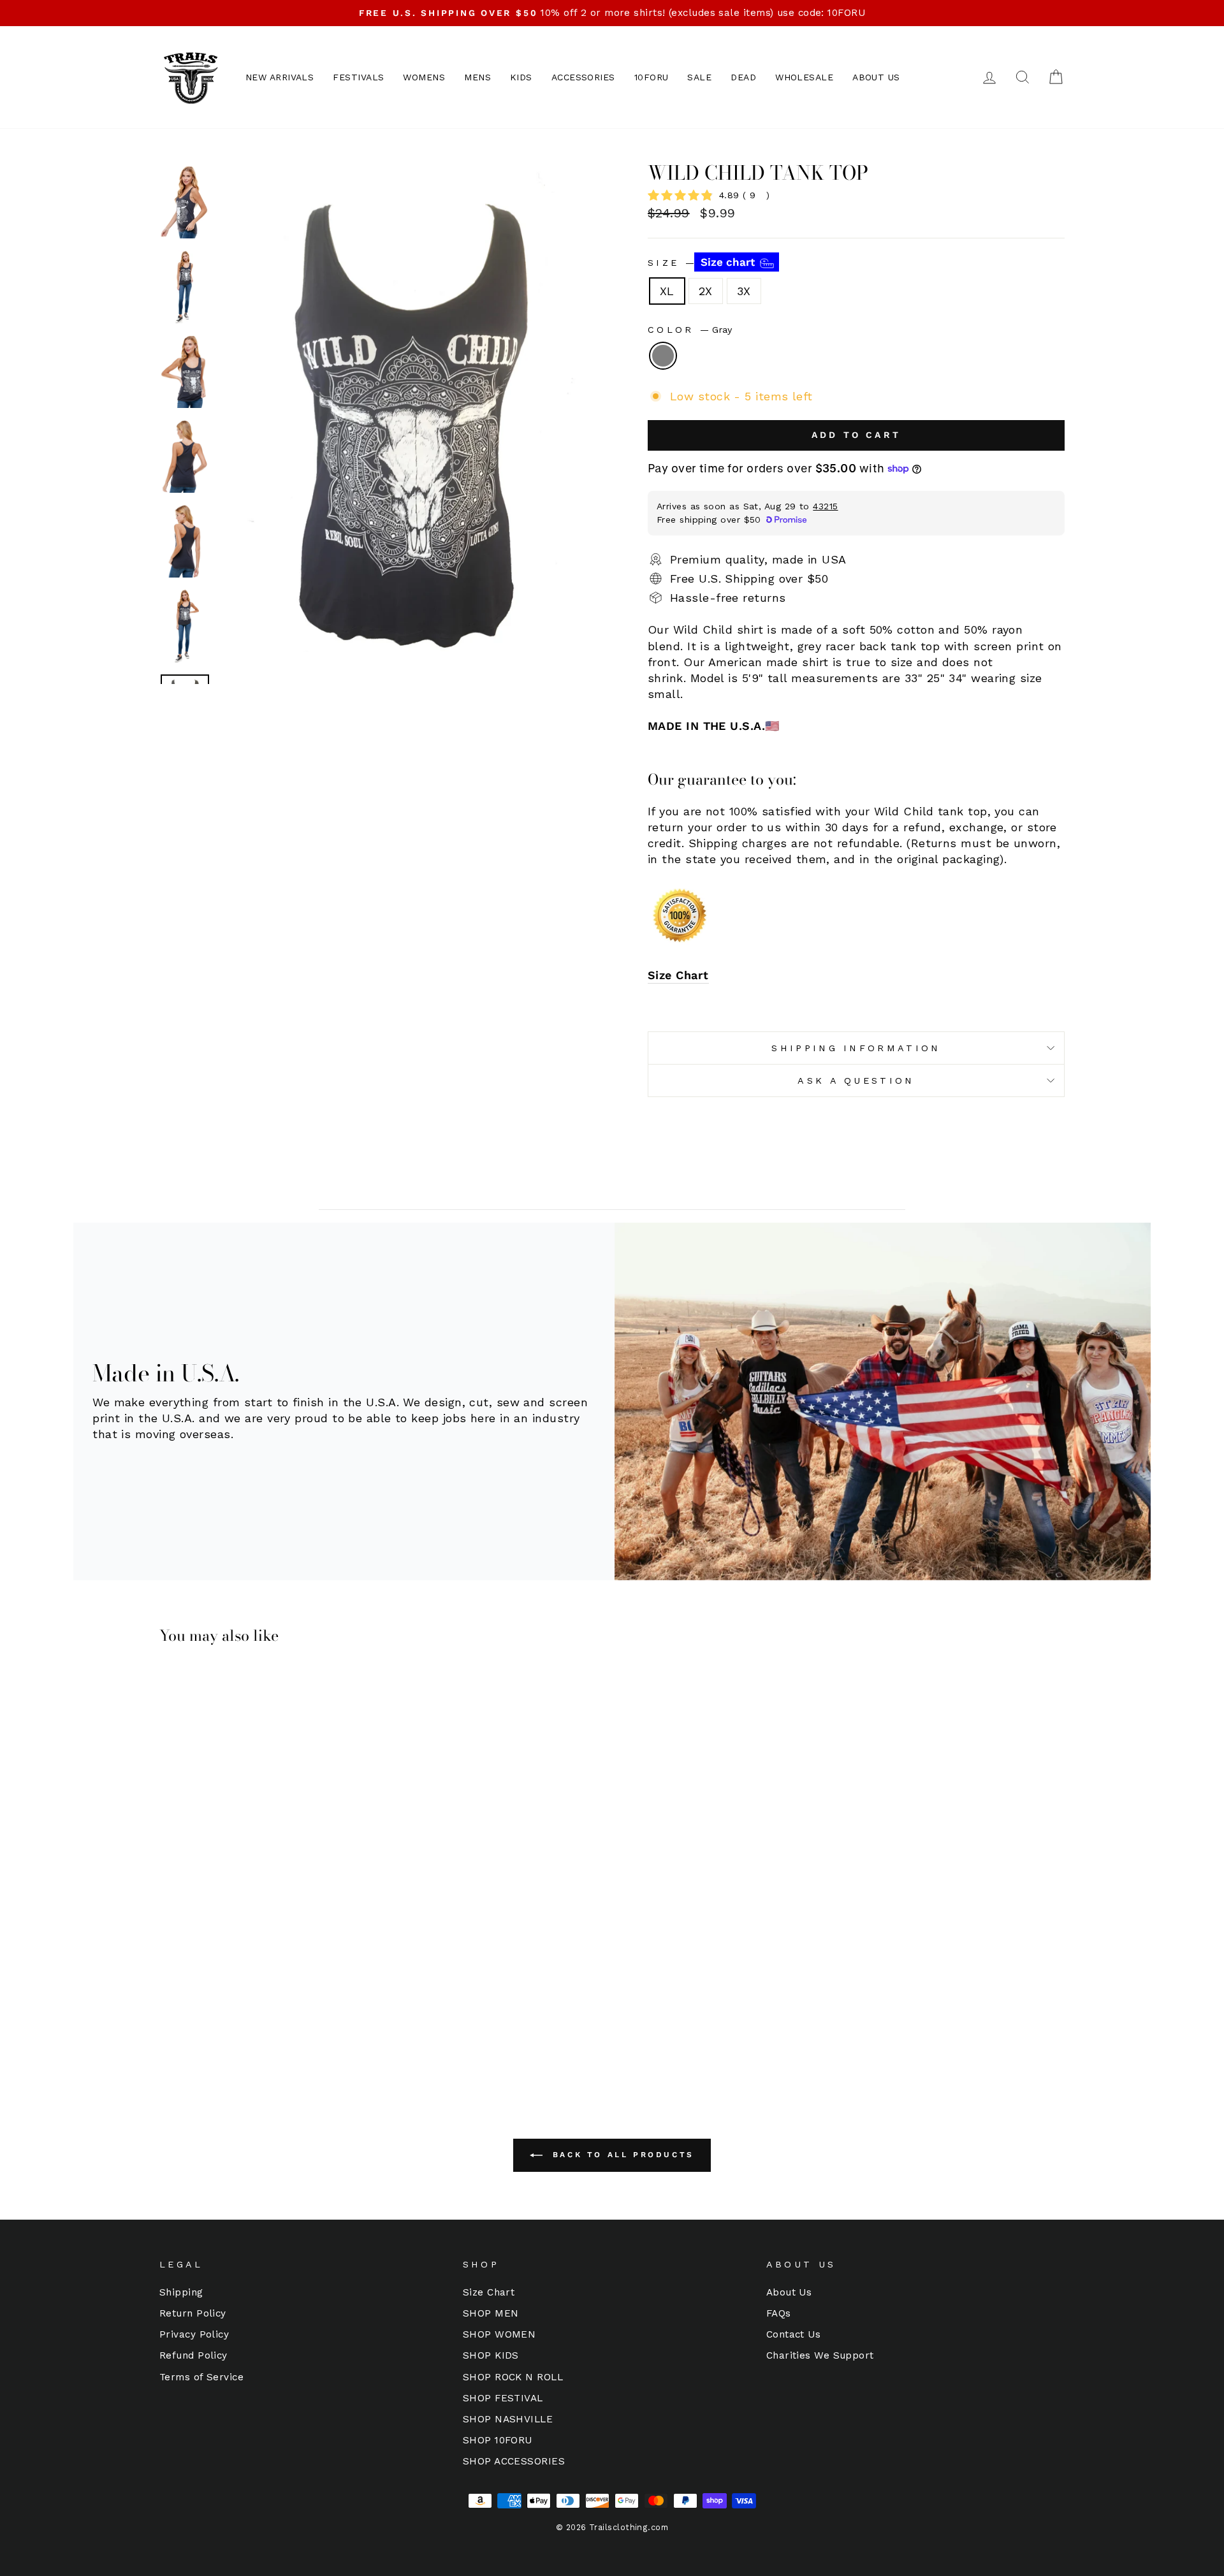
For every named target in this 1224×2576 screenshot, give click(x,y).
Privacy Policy (194, 2334)
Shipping (181, 2292)
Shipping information (856, 1048)
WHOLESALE (804, 77)
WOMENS (424, 77)
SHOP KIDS (491, 2355)
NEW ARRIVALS (280, 77)
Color (690, 330)
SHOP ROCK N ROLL (513, 2377)
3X (744, 291)
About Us (789, 2292)
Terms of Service (201, 2377)
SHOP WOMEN (499, 2334)
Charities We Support (820, 2355)
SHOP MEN (491, 2313)
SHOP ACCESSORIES (514, 2461)
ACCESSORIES (583, 77)
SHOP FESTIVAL (503, 2398)
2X (706, 291)
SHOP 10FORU (498, 2440)
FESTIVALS (358, 77)
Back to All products (621, 2155)
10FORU (652, 77)
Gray (663, 356)
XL (667, 291)
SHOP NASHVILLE (508, 2419)
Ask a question (856, 1081)
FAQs (779, 2313)
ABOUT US (876, 77)
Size (703, 262)
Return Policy (193, 2313)
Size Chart (678, 975)
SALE (699, 77)
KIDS (521, 77)
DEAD (743, 77)
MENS (477, 77)
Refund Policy (193, 2355)
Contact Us (794, 2334)
